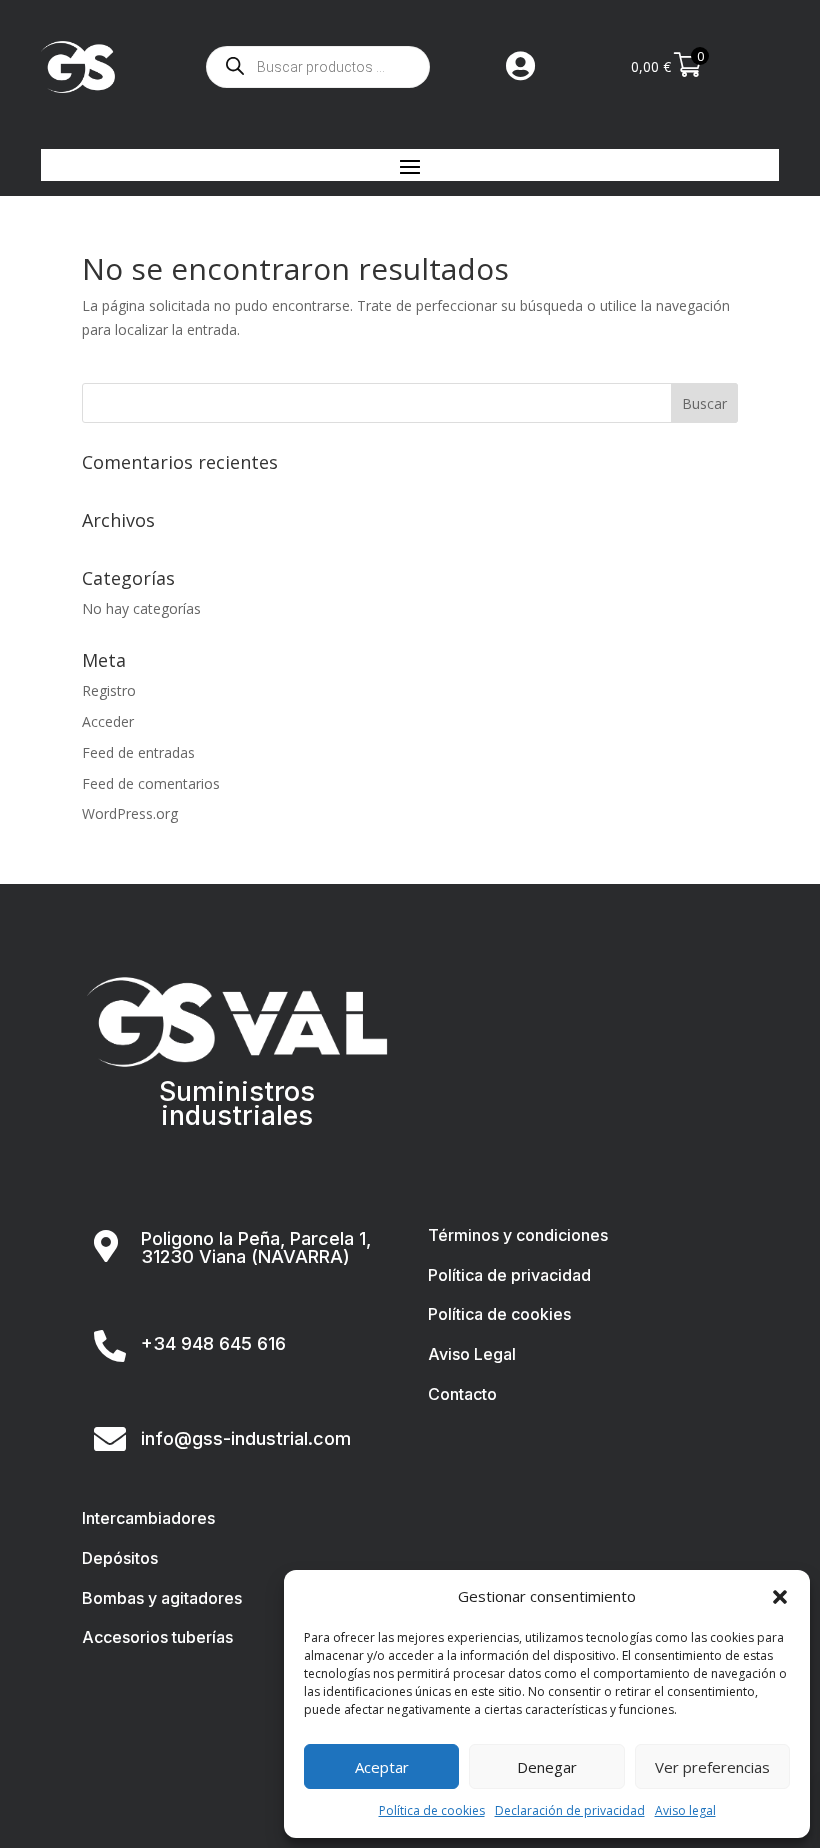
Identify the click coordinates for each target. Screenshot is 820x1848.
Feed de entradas (138, 752)
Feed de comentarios (151, 783)
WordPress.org (130, 813)
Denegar (547, 1767)
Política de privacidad (509, 1275)
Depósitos (120, 1558)
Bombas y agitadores (162, 1598)
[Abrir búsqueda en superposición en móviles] (318, 67)
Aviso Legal (472, 1354)
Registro (109, 690)
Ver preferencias (712, 1767)
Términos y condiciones (518, 1235)
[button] (780, 1597)
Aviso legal (685, 1810)
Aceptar (382, 1767)
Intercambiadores (148, 1518)
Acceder (108, 721)
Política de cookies (432, 1810)
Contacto (462, 1394)
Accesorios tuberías (157, 1637)
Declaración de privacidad (570, 1810)
